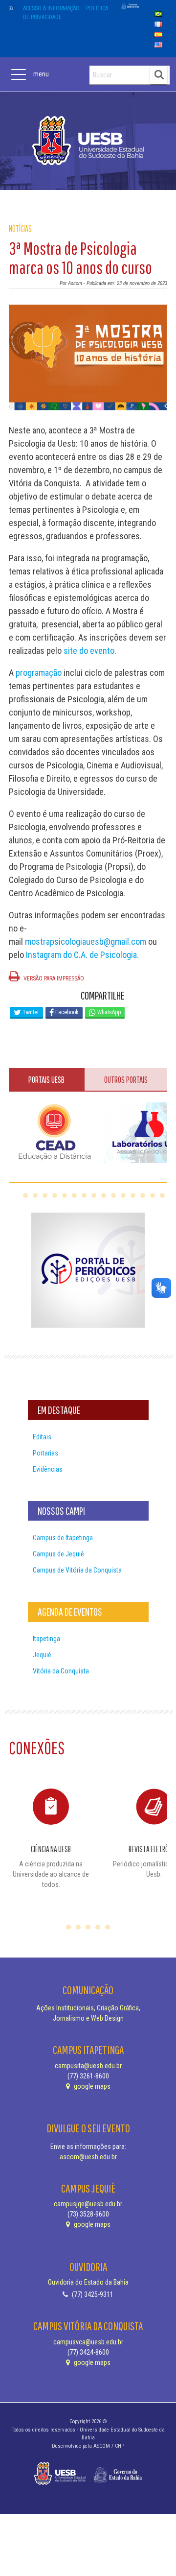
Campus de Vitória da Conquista (77, 1570)
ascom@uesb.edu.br (88, 2157)
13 (143, 1195)
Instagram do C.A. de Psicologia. (82, 955)
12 (133, 1195)
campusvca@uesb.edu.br (88, 2342)
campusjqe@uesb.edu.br (88, 2204)
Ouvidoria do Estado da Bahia (88, 2282)
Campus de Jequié (58, 1554)
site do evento (89, 651)
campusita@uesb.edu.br (88, 2066)
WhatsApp (108, 1012)
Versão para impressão (53, 978)
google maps (91, 2086)
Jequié (42, 1655)
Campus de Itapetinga (63, 1538)
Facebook (66, 1012)
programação (38, 673)
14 (153, 1195)
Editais (42, 1437)
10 (113, 1195)
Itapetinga (46, 1639)
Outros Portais (126, 1080)
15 (162, 1195)
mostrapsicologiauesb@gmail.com (86, 942)
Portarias (45, 1453)
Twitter (30, 1012)
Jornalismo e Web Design (88, 2018)
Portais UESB (46, 1080)
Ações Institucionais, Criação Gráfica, (88, 2008)
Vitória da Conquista (61, 1671)
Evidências (48, 1469)
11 (123, 1195)
